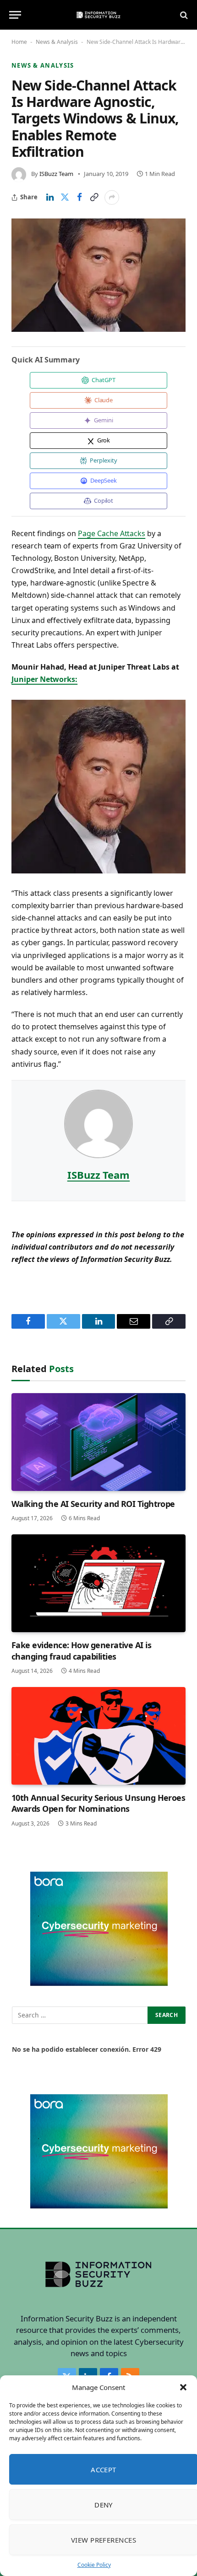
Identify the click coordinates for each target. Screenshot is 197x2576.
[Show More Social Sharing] (112, 197)
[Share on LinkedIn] (50, 197)
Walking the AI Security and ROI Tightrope (93, 1504)
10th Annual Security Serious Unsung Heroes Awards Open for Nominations (98, 1803)
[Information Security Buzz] (98, 15)
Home (19, 42)
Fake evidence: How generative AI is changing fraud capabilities (81, 1650)
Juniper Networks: (44, 679)
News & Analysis (57, 42)
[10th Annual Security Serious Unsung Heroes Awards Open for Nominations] (98, 1736)
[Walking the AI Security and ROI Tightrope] (98, 1442)
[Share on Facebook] (79, 197)
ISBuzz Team (56, 174)
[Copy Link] (94, 197)
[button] (183, 2387)
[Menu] (15, 15)
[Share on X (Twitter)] (65, 197)
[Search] (183, 15)
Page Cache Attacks (112, 533)
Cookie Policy (94, 2565)
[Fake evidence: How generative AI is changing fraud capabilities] (98, 1583)
